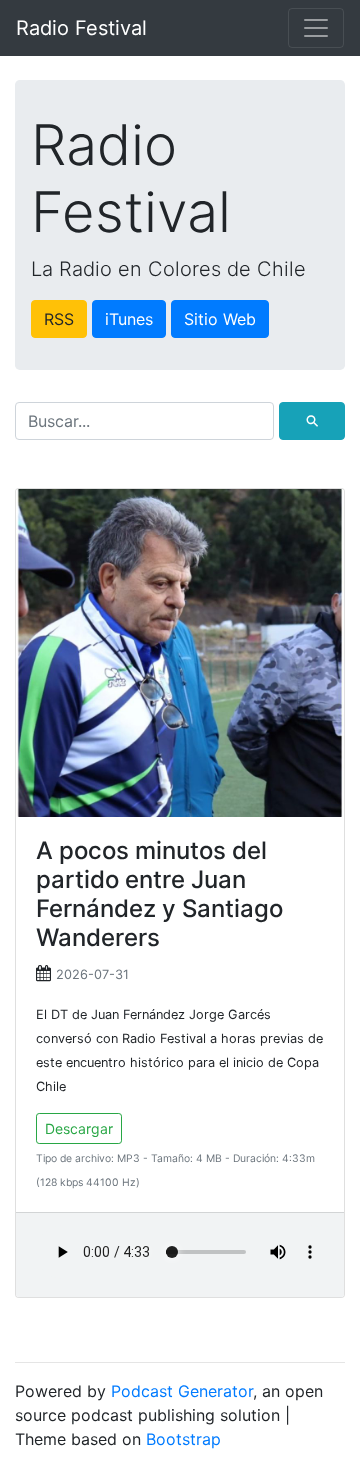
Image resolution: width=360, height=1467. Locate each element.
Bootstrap (183, 1439)
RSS (59, 319)
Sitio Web (220, 319)
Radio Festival (81, 28)
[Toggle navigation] (316, 28)
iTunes (129, 319)
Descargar (79, 1128)
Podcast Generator (182, 1391)
